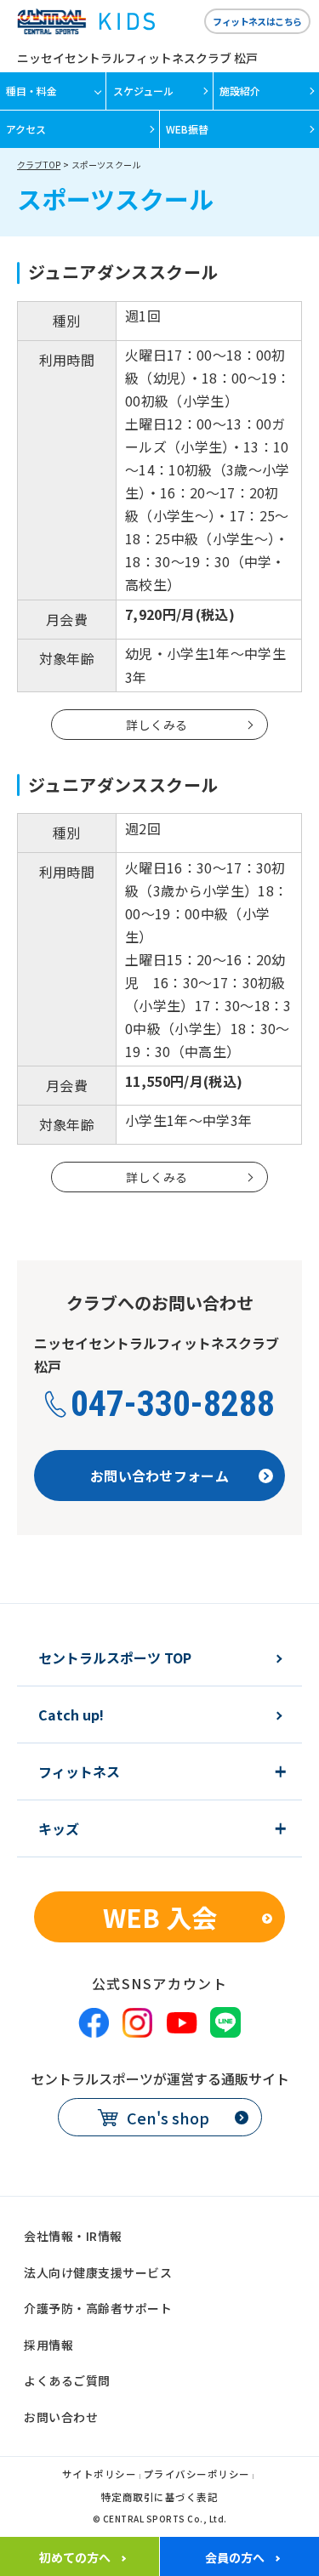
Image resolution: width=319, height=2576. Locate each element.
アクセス (26, 129)
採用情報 (48, 2345)
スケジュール (143, 91)
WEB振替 (187, 129)
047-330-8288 (173, 1404)
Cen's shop (168, 2118)
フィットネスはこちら (257, 21)
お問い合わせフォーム (159, 1476)
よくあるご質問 (67, 2380)
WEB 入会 (160, 1917)
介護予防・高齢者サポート (98, 2308)
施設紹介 (240, 91)
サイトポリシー (100, 2475)
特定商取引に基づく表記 (160, 2498)
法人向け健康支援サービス (98, 2272)
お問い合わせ (61, 2417)
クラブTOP (39, 165)
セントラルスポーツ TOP (115, 1658)
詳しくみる (157, 725)
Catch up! (71, 1714)
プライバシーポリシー (197, 2475)
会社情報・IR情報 (73, 2236)
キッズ (59, 1828)
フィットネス (79, 1771)
